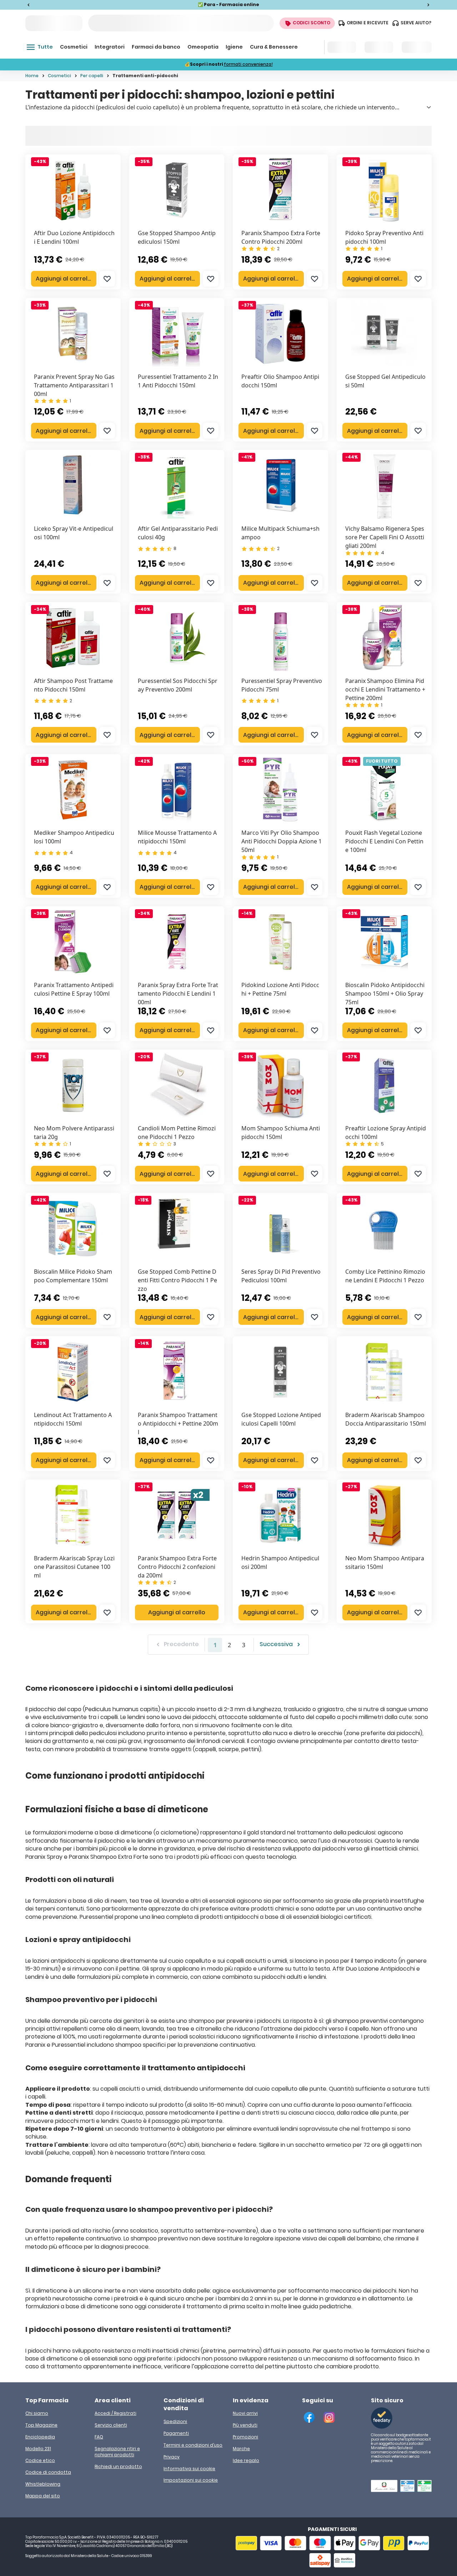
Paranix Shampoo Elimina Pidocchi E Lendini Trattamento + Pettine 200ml (385, 689)
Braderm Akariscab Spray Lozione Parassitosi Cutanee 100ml (74, 1567)
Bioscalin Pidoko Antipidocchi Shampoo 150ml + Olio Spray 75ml (385, 994)
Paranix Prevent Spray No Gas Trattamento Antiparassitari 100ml (74, 385)
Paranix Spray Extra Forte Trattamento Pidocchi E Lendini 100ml (178, 994)
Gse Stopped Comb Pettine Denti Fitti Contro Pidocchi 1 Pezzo (177, 1280)
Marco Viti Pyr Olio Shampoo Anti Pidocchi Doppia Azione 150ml (282, 841)
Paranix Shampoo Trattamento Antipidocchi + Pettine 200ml (178, 1423)
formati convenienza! (248, 64)
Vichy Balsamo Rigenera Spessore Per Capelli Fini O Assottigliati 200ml (385, 537)
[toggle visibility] (429, 107)
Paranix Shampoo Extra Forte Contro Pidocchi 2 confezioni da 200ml (177, 1567)
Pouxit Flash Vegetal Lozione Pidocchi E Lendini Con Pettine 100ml (384, 841)
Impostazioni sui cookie (191, 2480)
